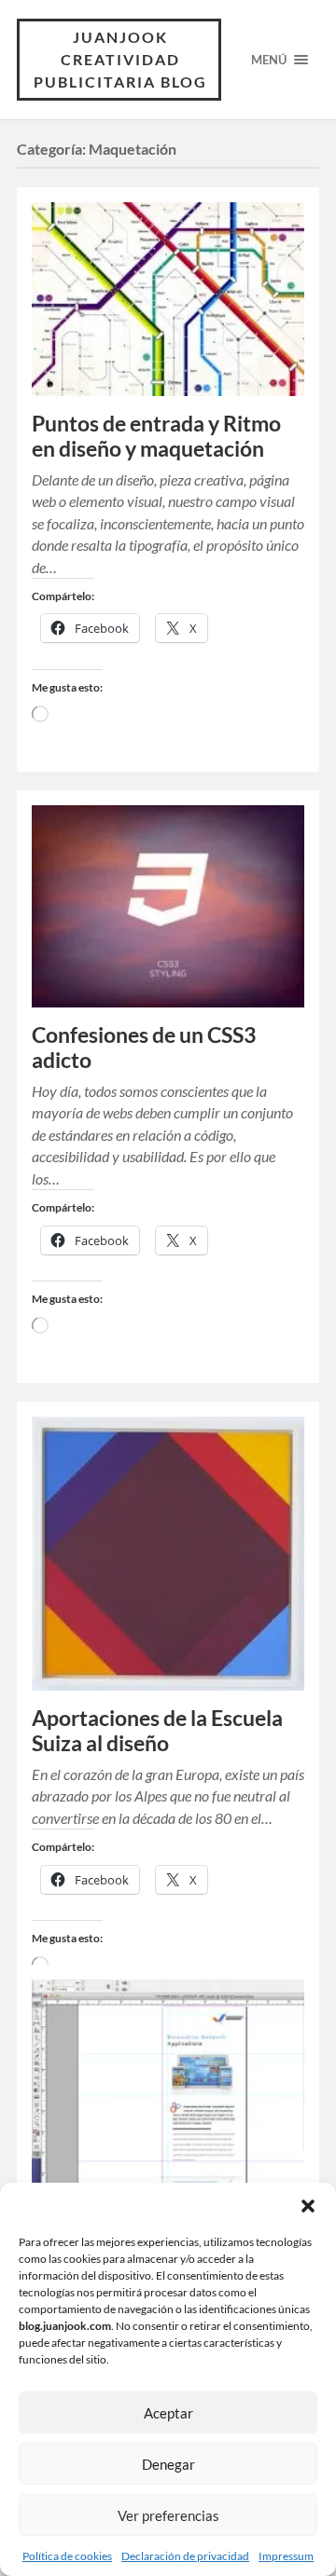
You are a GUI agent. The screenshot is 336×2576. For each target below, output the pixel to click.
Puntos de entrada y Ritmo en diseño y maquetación (156, 436)
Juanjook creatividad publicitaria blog (120, 59)
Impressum (286, 2556)
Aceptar (168, 2413)
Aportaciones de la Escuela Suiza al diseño (157, 1731)
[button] (308, 2206)
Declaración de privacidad (185, 2556)
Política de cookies (67, 2556)
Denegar (168, 2464)
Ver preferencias (168, 2515)
